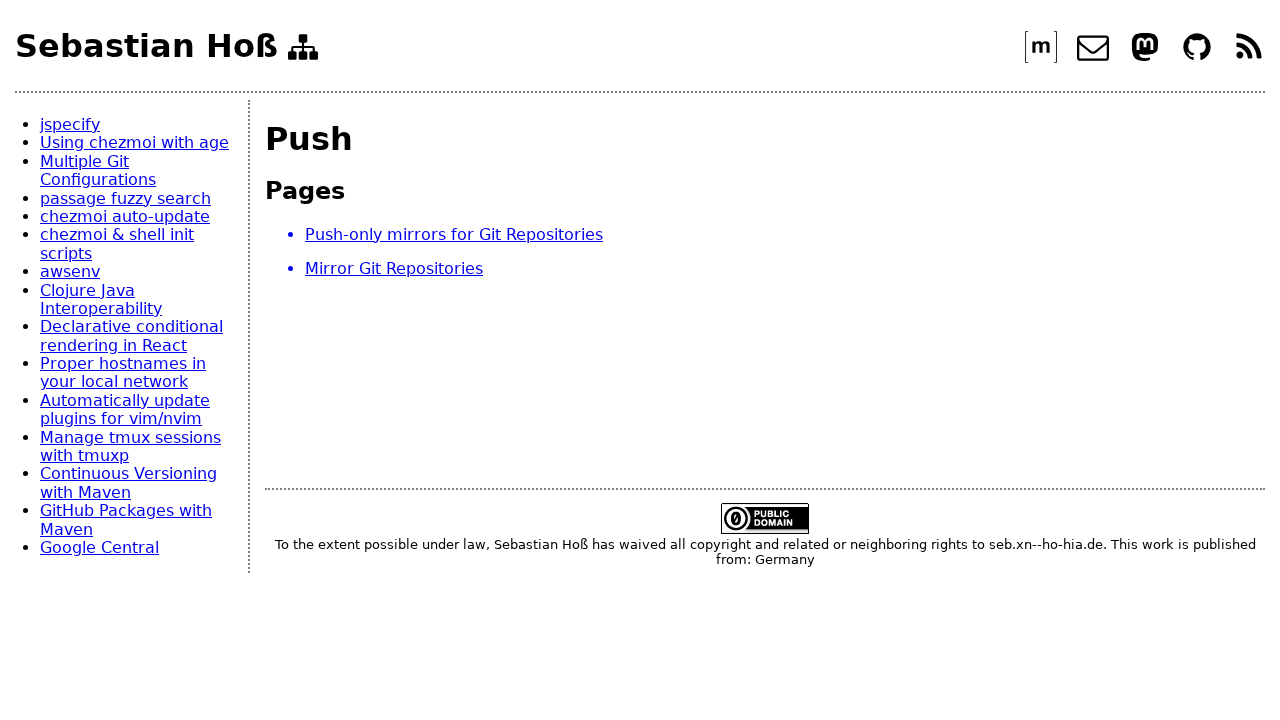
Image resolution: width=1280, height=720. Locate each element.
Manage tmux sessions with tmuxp (130, 446)
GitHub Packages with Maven (126, 519)
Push (309, 139)
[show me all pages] (303, 51)
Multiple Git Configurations (98, 170)
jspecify (70, 124)
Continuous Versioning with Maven (128, 482)
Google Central (99, 547)
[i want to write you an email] (1095, 57)
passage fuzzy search (125, 198)
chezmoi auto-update (125, 216)
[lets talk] (1043, 57)
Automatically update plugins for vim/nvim (125, 409)
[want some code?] (1199, 57)
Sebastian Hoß (146, 46)
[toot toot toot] (1147, 57)
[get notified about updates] (1249, 57)
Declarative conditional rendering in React (131, 335)
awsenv (70, 271)
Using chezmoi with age (134, 142)
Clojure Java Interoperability (101, 299)
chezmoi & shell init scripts (117, 243)
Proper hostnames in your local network (123, 372)
